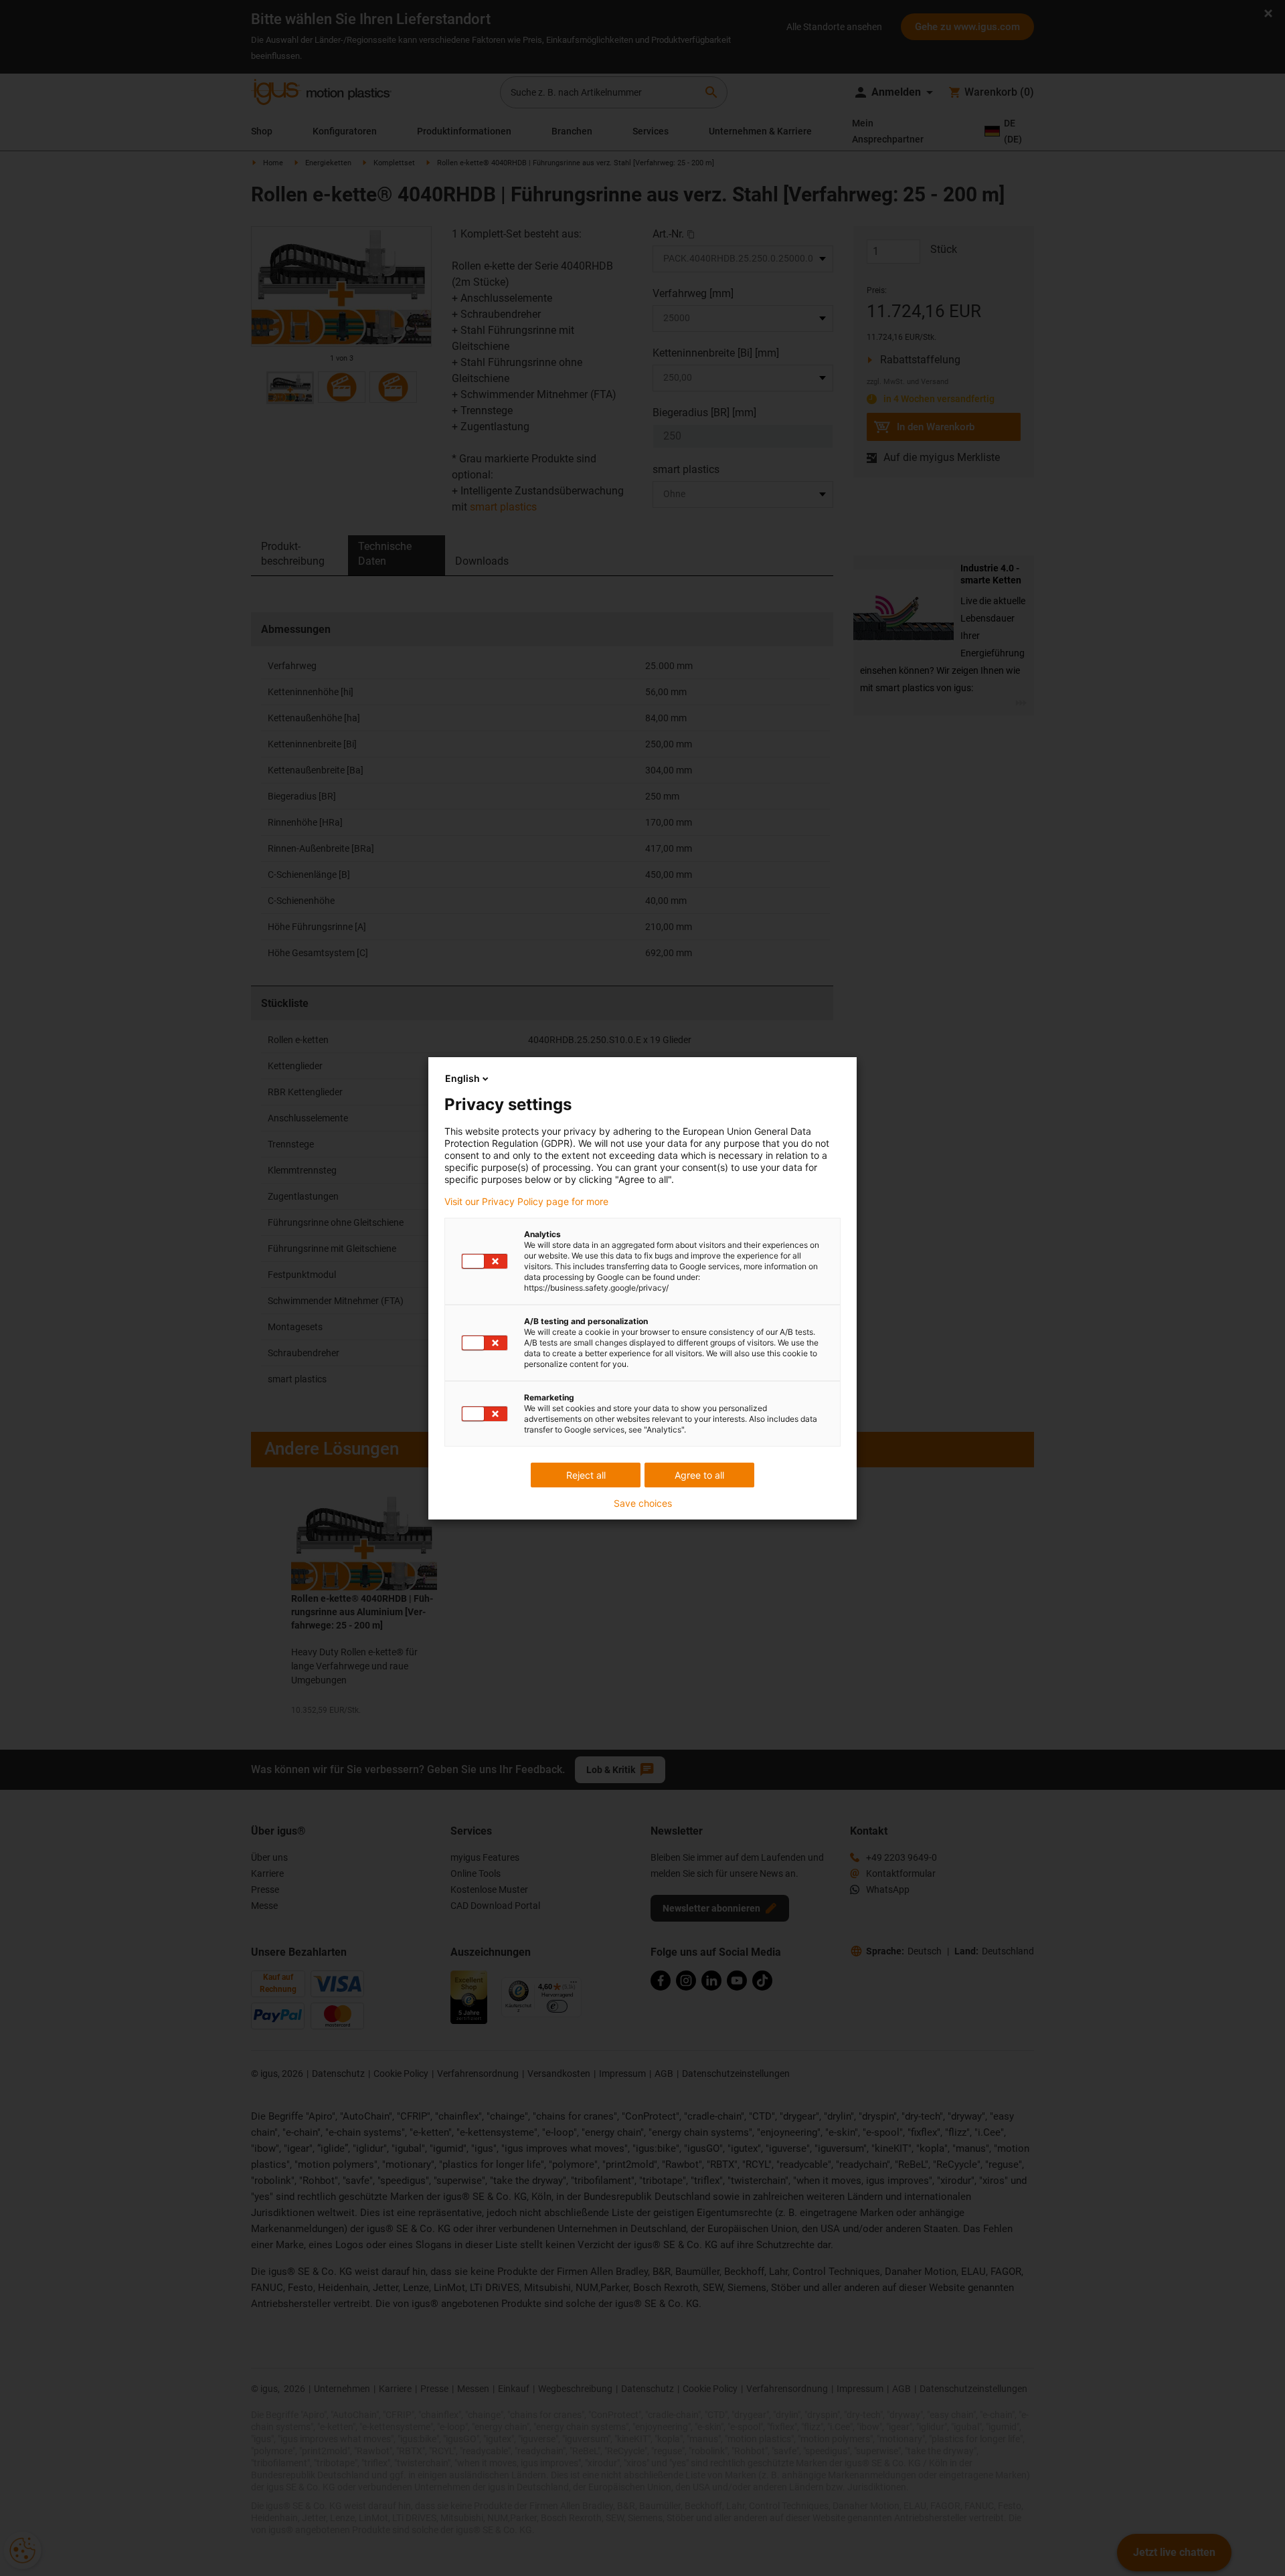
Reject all (586, 1475)
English (462, 1078)
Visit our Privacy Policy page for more (526, 1202)
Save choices (643, 1503)
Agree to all (699, 1475)
